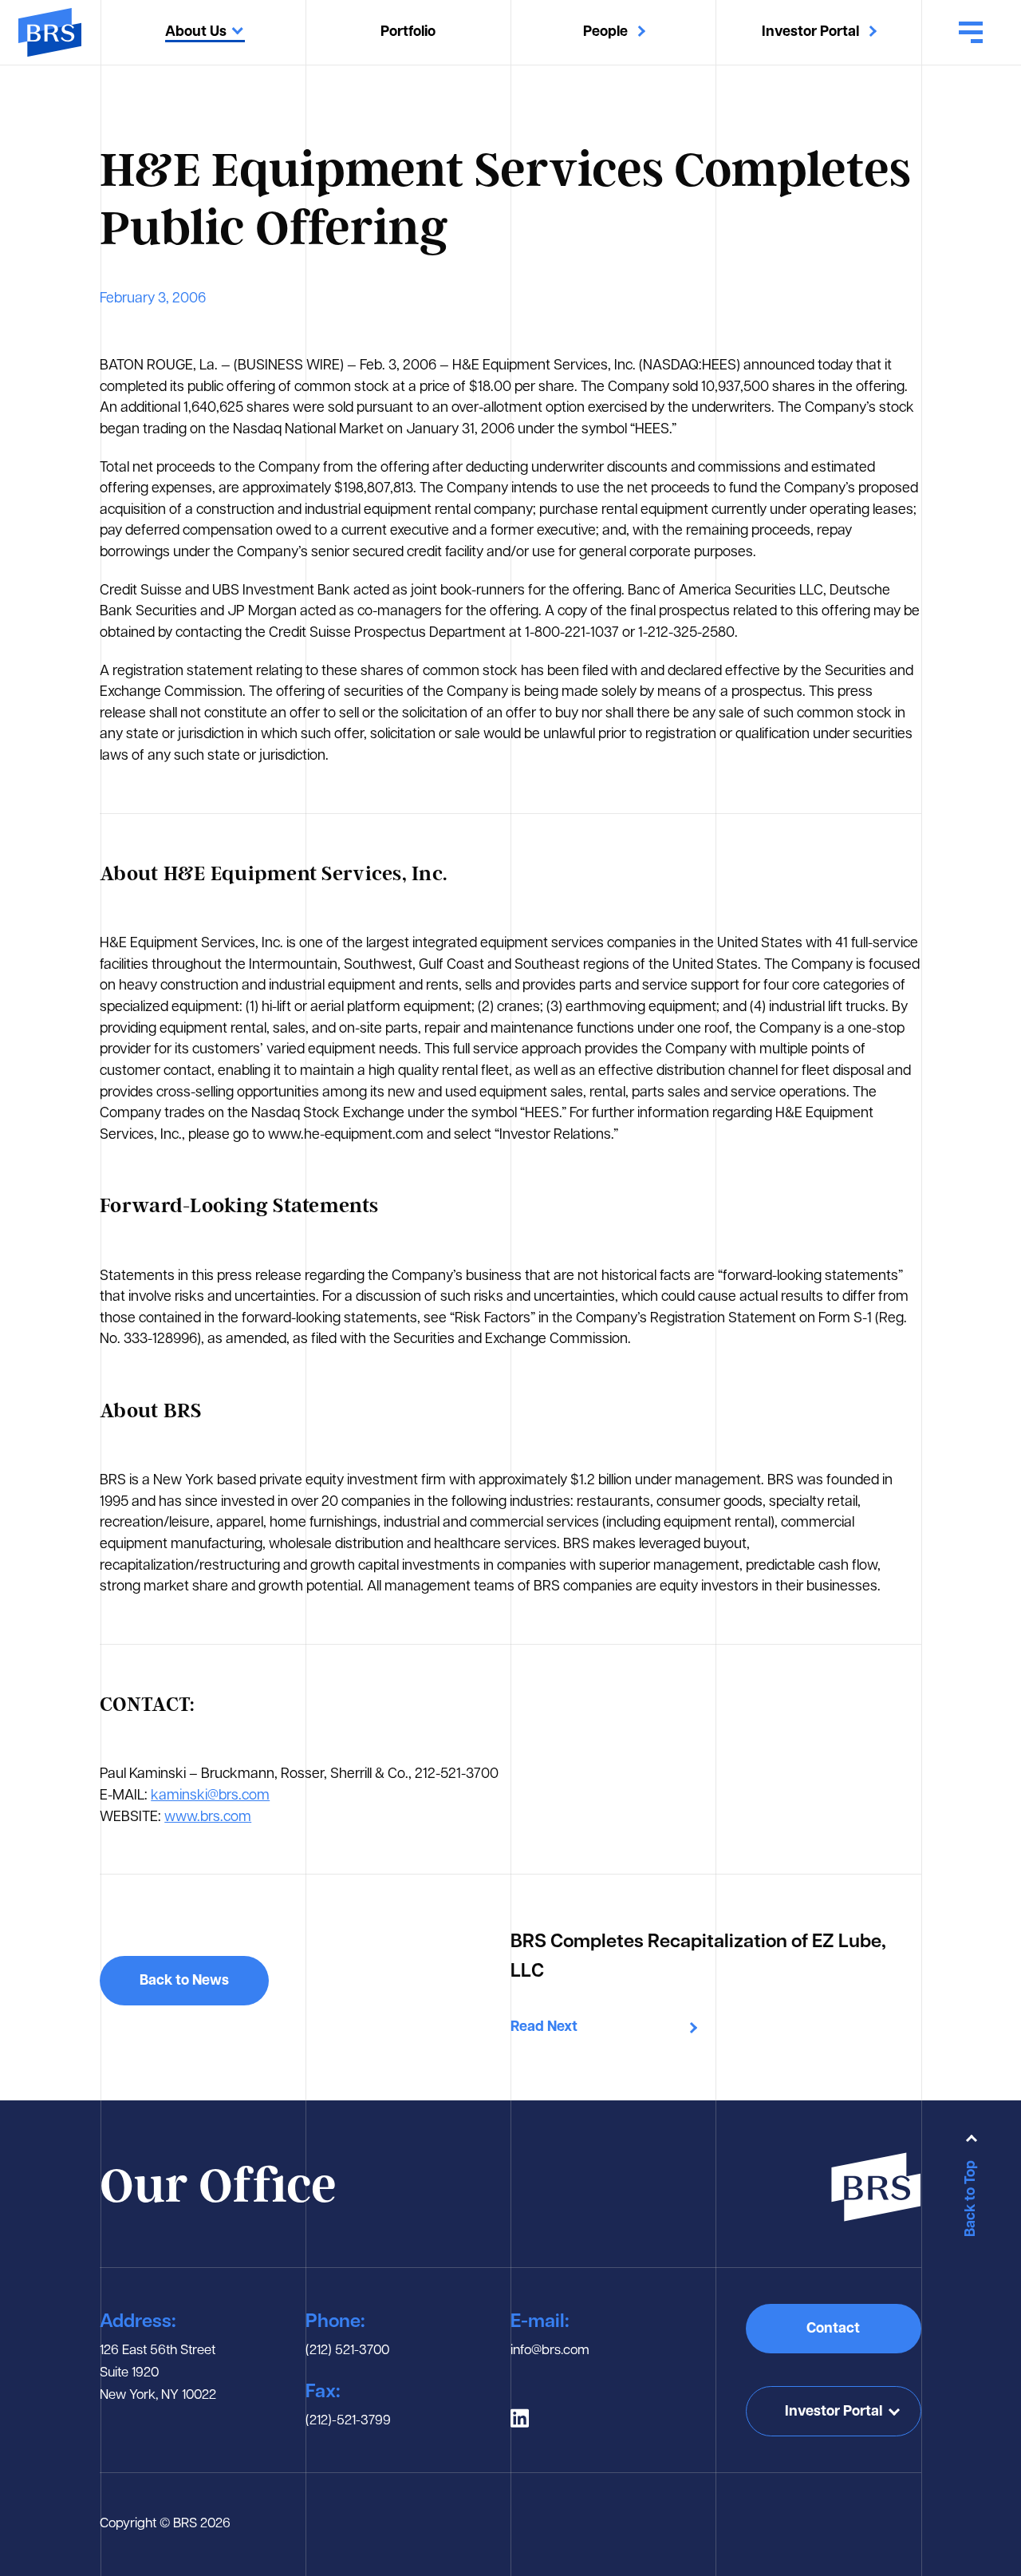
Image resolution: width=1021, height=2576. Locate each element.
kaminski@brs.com (210, 1796)
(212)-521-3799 (348, 2421)
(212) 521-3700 (347, 2351)
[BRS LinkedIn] (520, 2418)
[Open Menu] (971, 33)
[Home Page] (50, 32)
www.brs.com (208, 1817)
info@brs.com (550, 2351)
